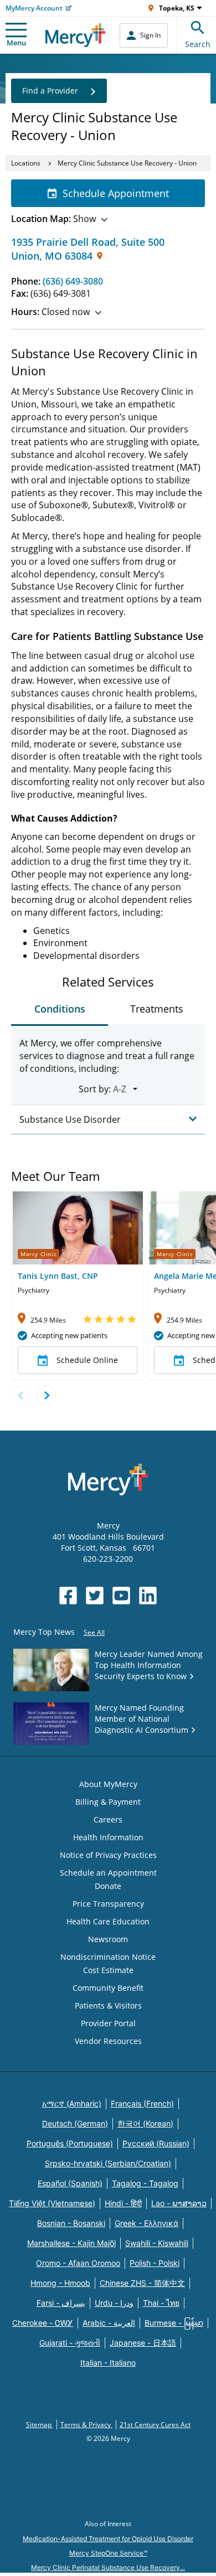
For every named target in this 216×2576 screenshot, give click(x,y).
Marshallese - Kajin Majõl (71, 2243)
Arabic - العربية (109, 2323)
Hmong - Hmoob (60, 2283)
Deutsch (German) (75, 2123)
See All (94, 1632)
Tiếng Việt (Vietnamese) (52, 2203)
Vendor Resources (108, 2041)
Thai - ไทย (161, 2303)
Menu (16, 43)
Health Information (108, 1837)
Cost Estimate (108, 1970)
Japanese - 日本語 (143, 2343)
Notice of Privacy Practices (108, 1855)
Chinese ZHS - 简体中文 (142, 2283)
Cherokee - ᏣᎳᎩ (43, 2323)
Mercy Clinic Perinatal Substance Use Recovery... (108, 2567)
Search (198, 44)
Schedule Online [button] (87, 1360)
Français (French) (142, 2103)
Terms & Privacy (86, 2425)
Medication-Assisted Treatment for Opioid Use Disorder (108, 2539)
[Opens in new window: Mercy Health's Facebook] (68, 1596)
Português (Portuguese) (70, 2143)
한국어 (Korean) (145, 2123)
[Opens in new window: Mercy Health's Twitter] (95, 1596)
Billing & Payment (108, 1802)
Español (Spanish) (70, 2183)
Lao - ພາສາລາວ (179, 2203)
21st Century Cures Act (155, 2425)
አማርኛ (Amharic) (72, 2103)
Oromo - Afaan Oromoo (78, 2263)
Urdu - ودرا (114, 2303)
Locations (26, 163)
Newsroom (108, 1939)
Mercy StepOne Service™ (108, 2553)
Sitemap (40, 2425)
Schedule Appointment (116, 193)
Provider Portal (108, 2023)
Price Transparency (108, 1904)
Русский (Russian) (156, 2143)
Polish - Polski (155, 2263)
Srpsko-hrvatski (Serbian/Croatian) (108, 2163)
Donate (108, 1886)
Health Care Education (108, 1921)
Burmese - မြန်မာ (174, 2323)
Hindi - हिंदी (123, 2203)
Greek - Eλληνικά (146, 2223)
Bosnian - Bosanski (71, 2223)
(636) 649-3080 (73, 281)
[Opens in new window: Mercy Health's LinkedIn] (148, 1596)
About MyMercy (108, 1784)
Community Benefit (108, 1988)
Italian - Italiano (108, 2363)
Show (53, 219)
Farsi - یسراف (61, 2303)
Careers (108, 1819)
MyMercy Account (34, 8)
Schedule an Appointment (108, 1873)
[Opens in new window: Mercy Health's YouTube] (121, 1596)
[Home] (76, 35)
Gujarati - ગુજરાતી (70, 2343)
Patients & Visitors (108, 2005)
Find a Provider (50, 91)
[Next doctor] (46, 1395)
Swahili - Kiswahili (157, 2243)
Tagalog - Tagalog (145, 2183)
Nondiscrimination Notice (108, 1957)
